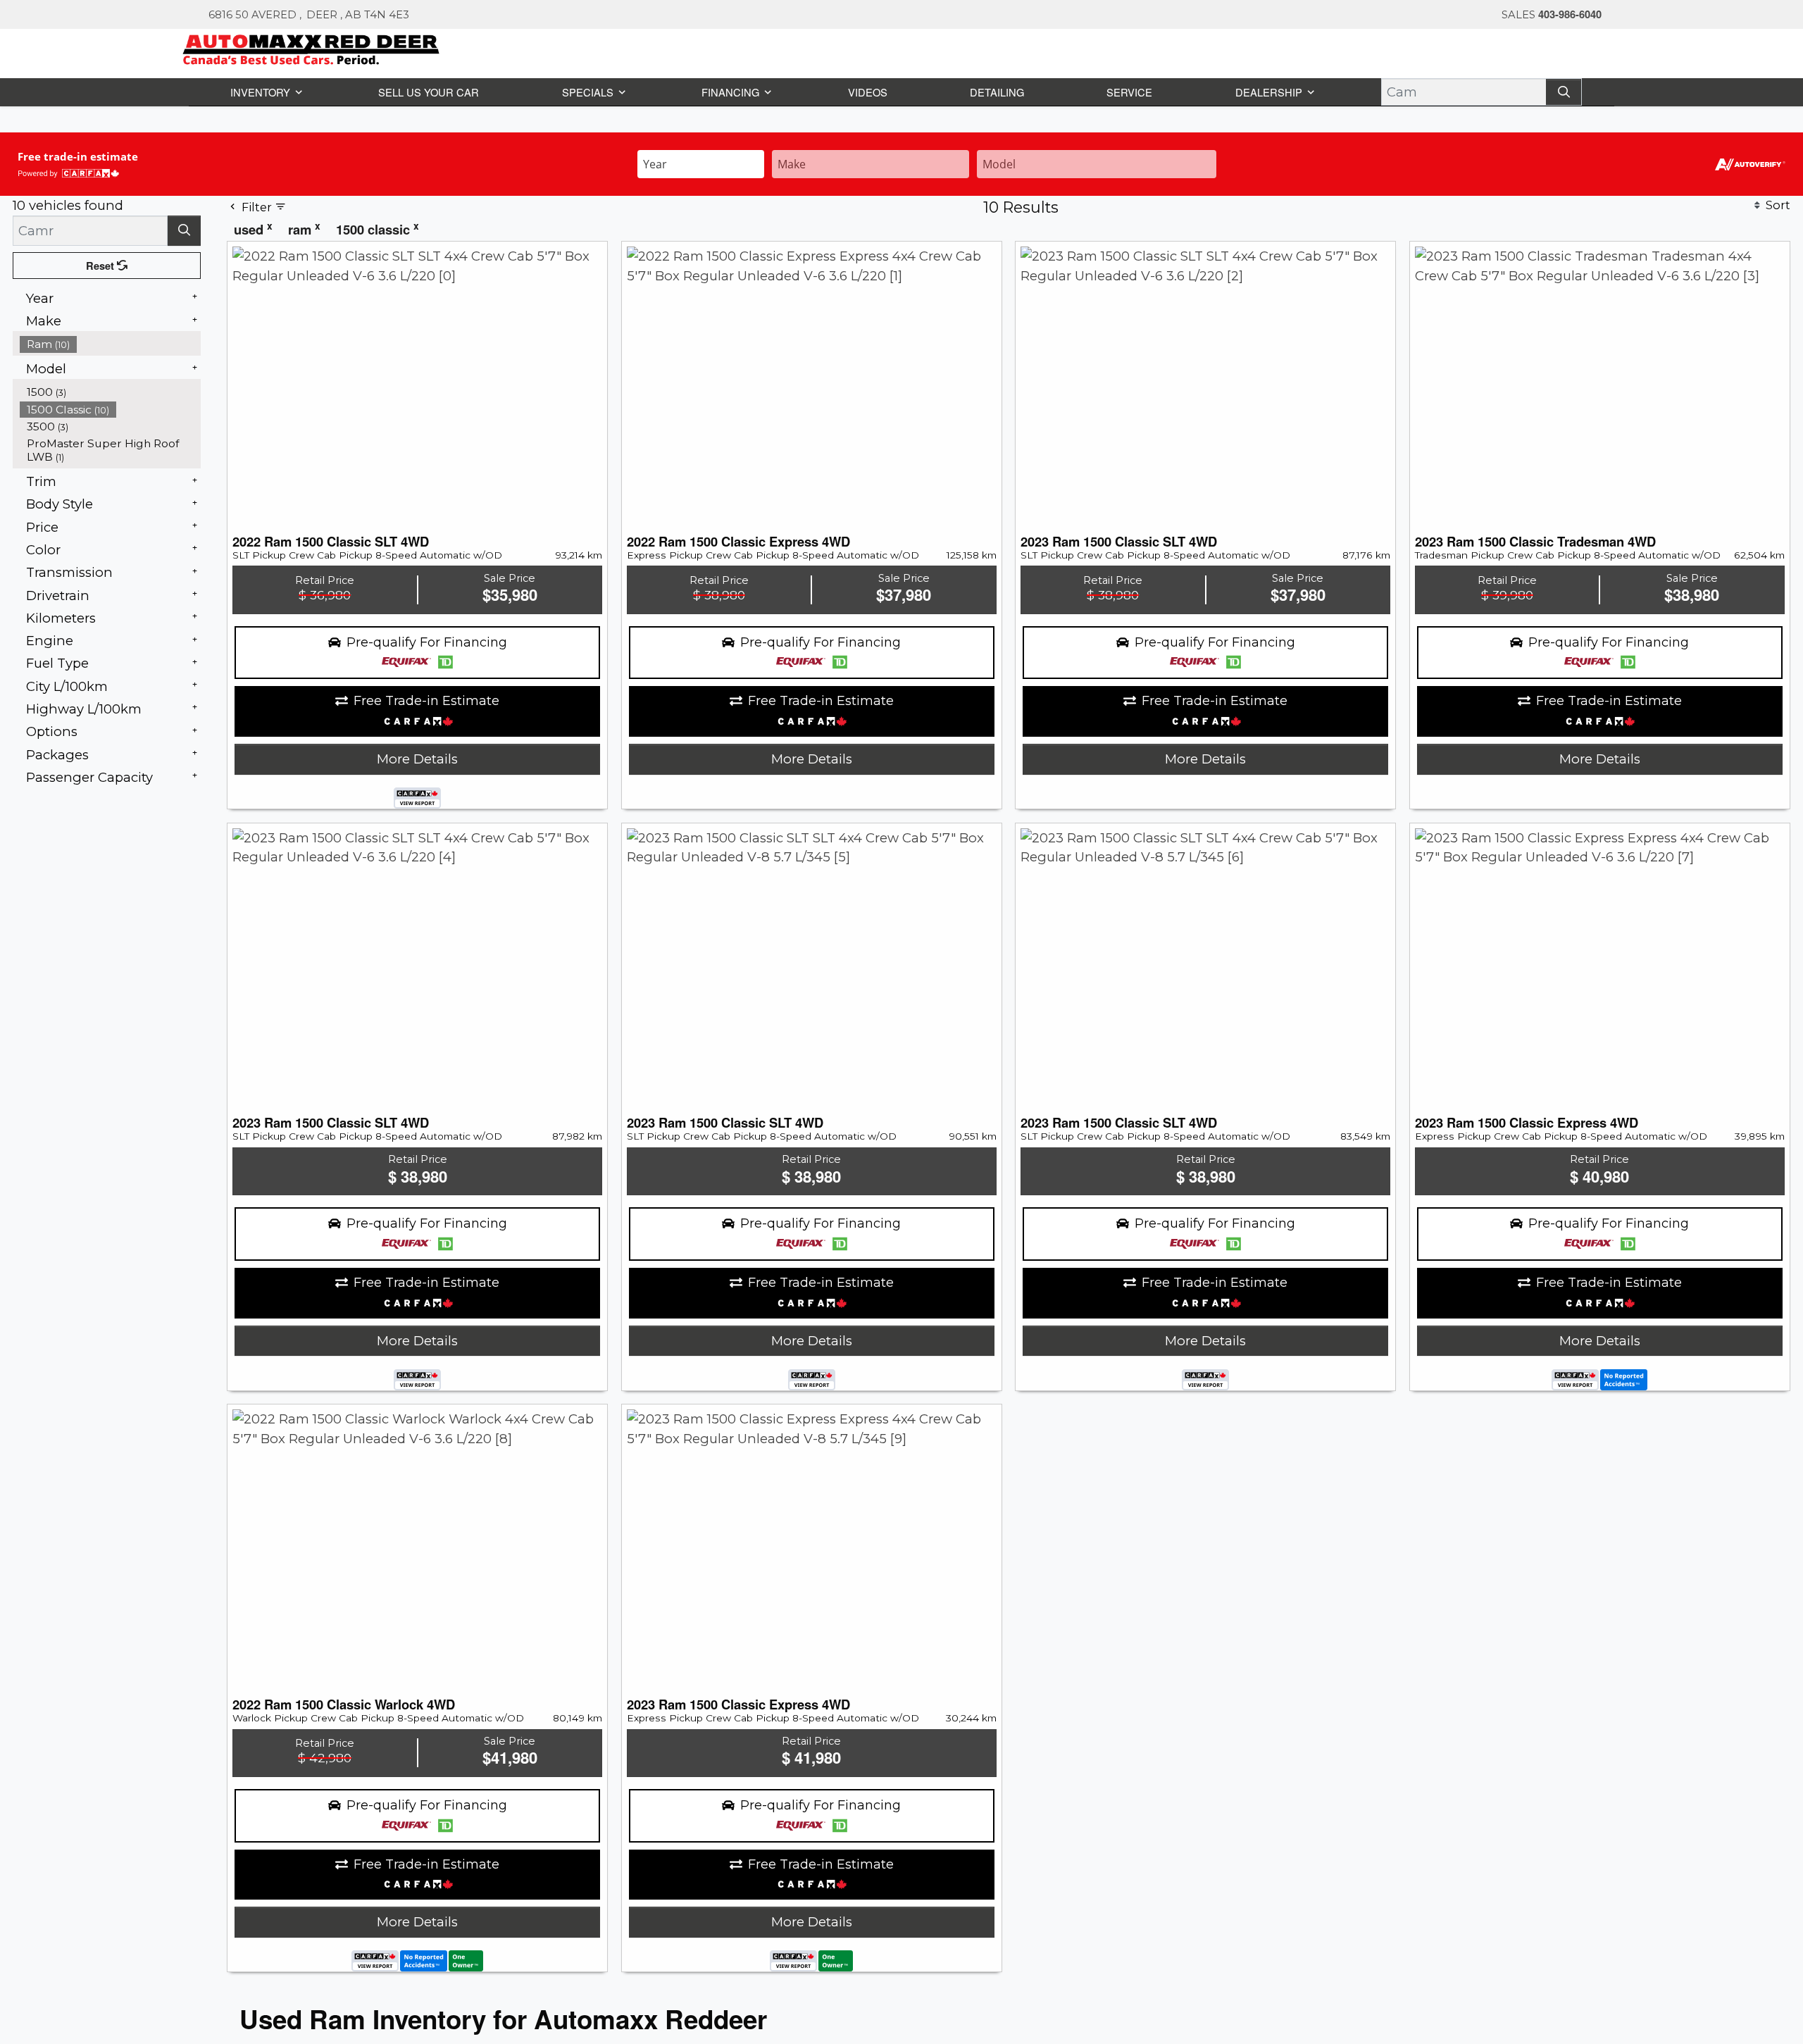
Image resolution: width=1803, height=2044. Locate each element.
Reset (102, 265)
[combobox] (701, 162)
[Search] (1565, 91)
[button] (264, 91)
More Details (417, 758)
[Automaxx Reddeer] (312, 48)
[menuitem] (111, 343)
